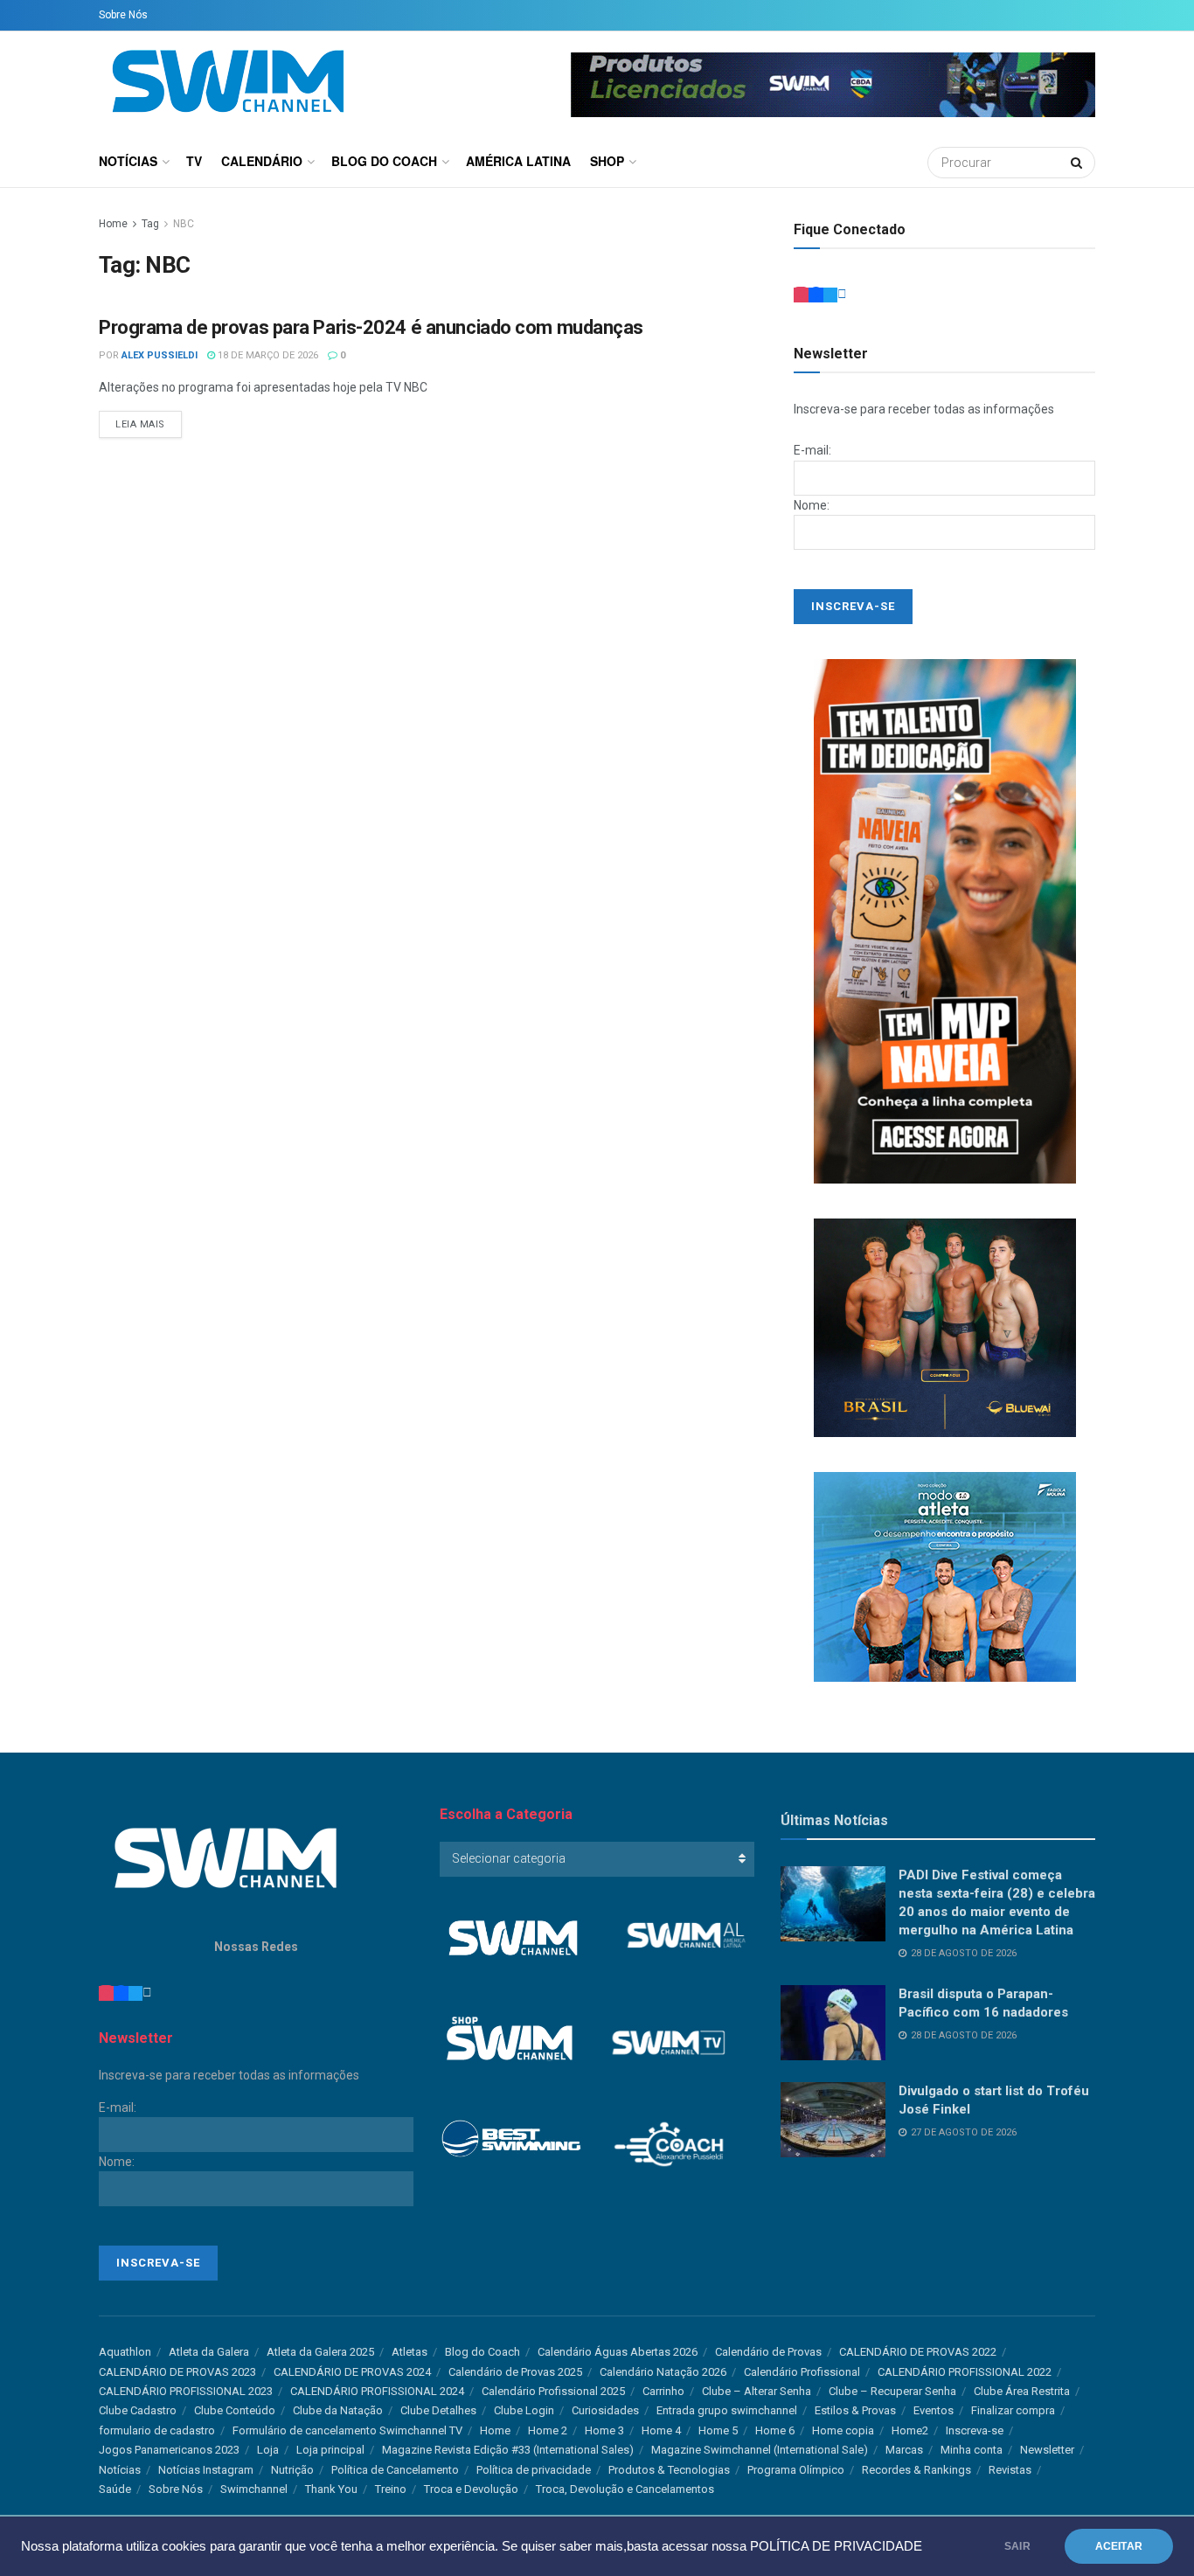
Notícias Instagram (206, 2470)
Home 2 (548, 2430)
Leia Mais (140, 424)
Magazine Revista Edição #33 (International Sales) (508, 2450)
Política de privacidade (534, 2470)
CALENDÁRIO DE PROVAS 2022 (918, 2352)
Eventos (934, 2410)
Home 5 (718, 2430)
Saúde (115, 2489)
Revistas (1010, 2470)
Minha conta (972, 2450)
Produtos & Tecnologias (669, 2470)
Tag (150, 224)
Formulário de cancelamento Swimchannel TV (347, 2430)
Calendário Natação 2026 (663, 2372)
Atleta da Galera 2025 (320, 2352)
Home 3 (604, 2430)
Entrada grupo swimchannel (727, 2410)
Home (113, 224)
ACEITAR (1119, 2546)
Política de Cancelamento (395, 2470)
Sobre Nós (123, 15)
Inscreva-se (975, 2430)
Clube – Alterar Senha (757, 2391)
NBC (184, 224)
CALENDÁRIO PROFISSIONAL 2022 (965, 2372)
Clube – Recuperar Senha (892, 2391)
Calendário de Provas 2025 (515, 2372)
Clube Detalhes (438, 2410)
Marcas (904, 2450)
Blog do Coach (384, 161)
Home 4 (661, 2430)
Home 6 (775, 2430)
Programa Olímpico (796, 2470)
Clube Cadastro (138, 2410)
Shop (607, 161)
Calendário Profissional (802, 2372)
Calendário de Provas (768, 2352)
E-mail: (812, 450)
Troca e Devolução (471, 2489)
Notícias (128, 161)
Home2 (910, 2430)
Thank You (331, 2489)
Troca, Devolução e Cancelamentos (625, 2489)
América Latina (518, 161)
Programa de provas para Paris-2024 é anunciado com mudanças (371, 327)
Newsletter (1047, 2450)
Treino (391, 2489)
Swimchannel (254, 2489)
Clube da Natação (338, 2410)
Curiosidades (605, 2410)
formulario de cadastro (157, 2430)
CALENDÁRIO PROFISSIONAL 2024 (377, 2391)
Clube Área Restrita (1022, 2391)
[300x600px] (945, 920)
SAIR (1017, 2546)
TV (194, 161)
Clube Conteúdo (235, 2410)
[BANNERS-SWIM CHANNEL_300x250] (945, 1327)
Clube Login (524, 2410)
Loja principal (330, 2450)
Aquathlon (125, 2352)
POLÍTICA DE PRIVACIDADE (836, 2546)
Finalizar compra (1013, 2410)
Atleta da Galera (209, 2352)
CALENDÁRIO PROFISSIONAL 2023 (186, 2391)
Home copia (843, 2430)
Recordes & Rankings (916, 2470)
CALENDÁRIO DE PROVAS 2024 (352, 2372)
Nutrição (292, 2470)
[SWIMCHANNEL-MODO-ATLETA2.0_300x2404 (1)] (945, 1576)
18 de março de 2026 (267, 355)
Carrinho (663, 2391)
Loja (268, 2450)
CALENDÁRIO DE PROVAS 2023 (177, 2372)
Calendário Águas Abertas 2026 (618, 2352)
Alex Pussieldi (160, 355)
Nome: (812, 505)
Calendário (262, 161)
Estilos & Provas (855, 2410)
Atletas (410, 2352)
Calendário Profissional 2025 (553, 2391)
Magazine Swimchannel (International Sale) (760, 2450)
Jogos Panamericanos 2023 (169, 2450)
